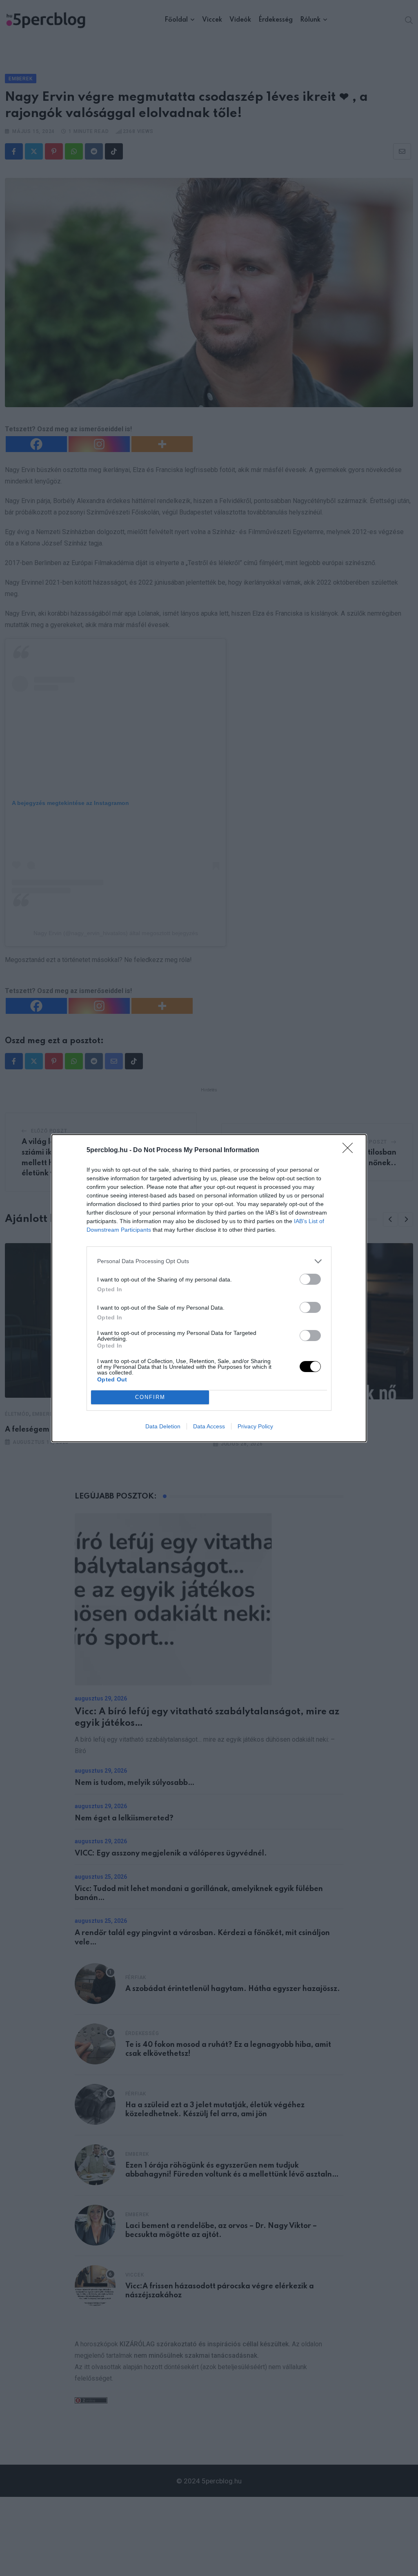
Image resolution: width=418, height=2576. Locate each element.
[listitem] (209, 1261)
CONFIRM (150, 1397)
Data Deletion (163, 1426)
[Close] (350, 1151)
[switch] (310, 1279)
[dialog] (209, 1288)
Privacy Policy (255, 1426)
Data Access (209, 1426)
